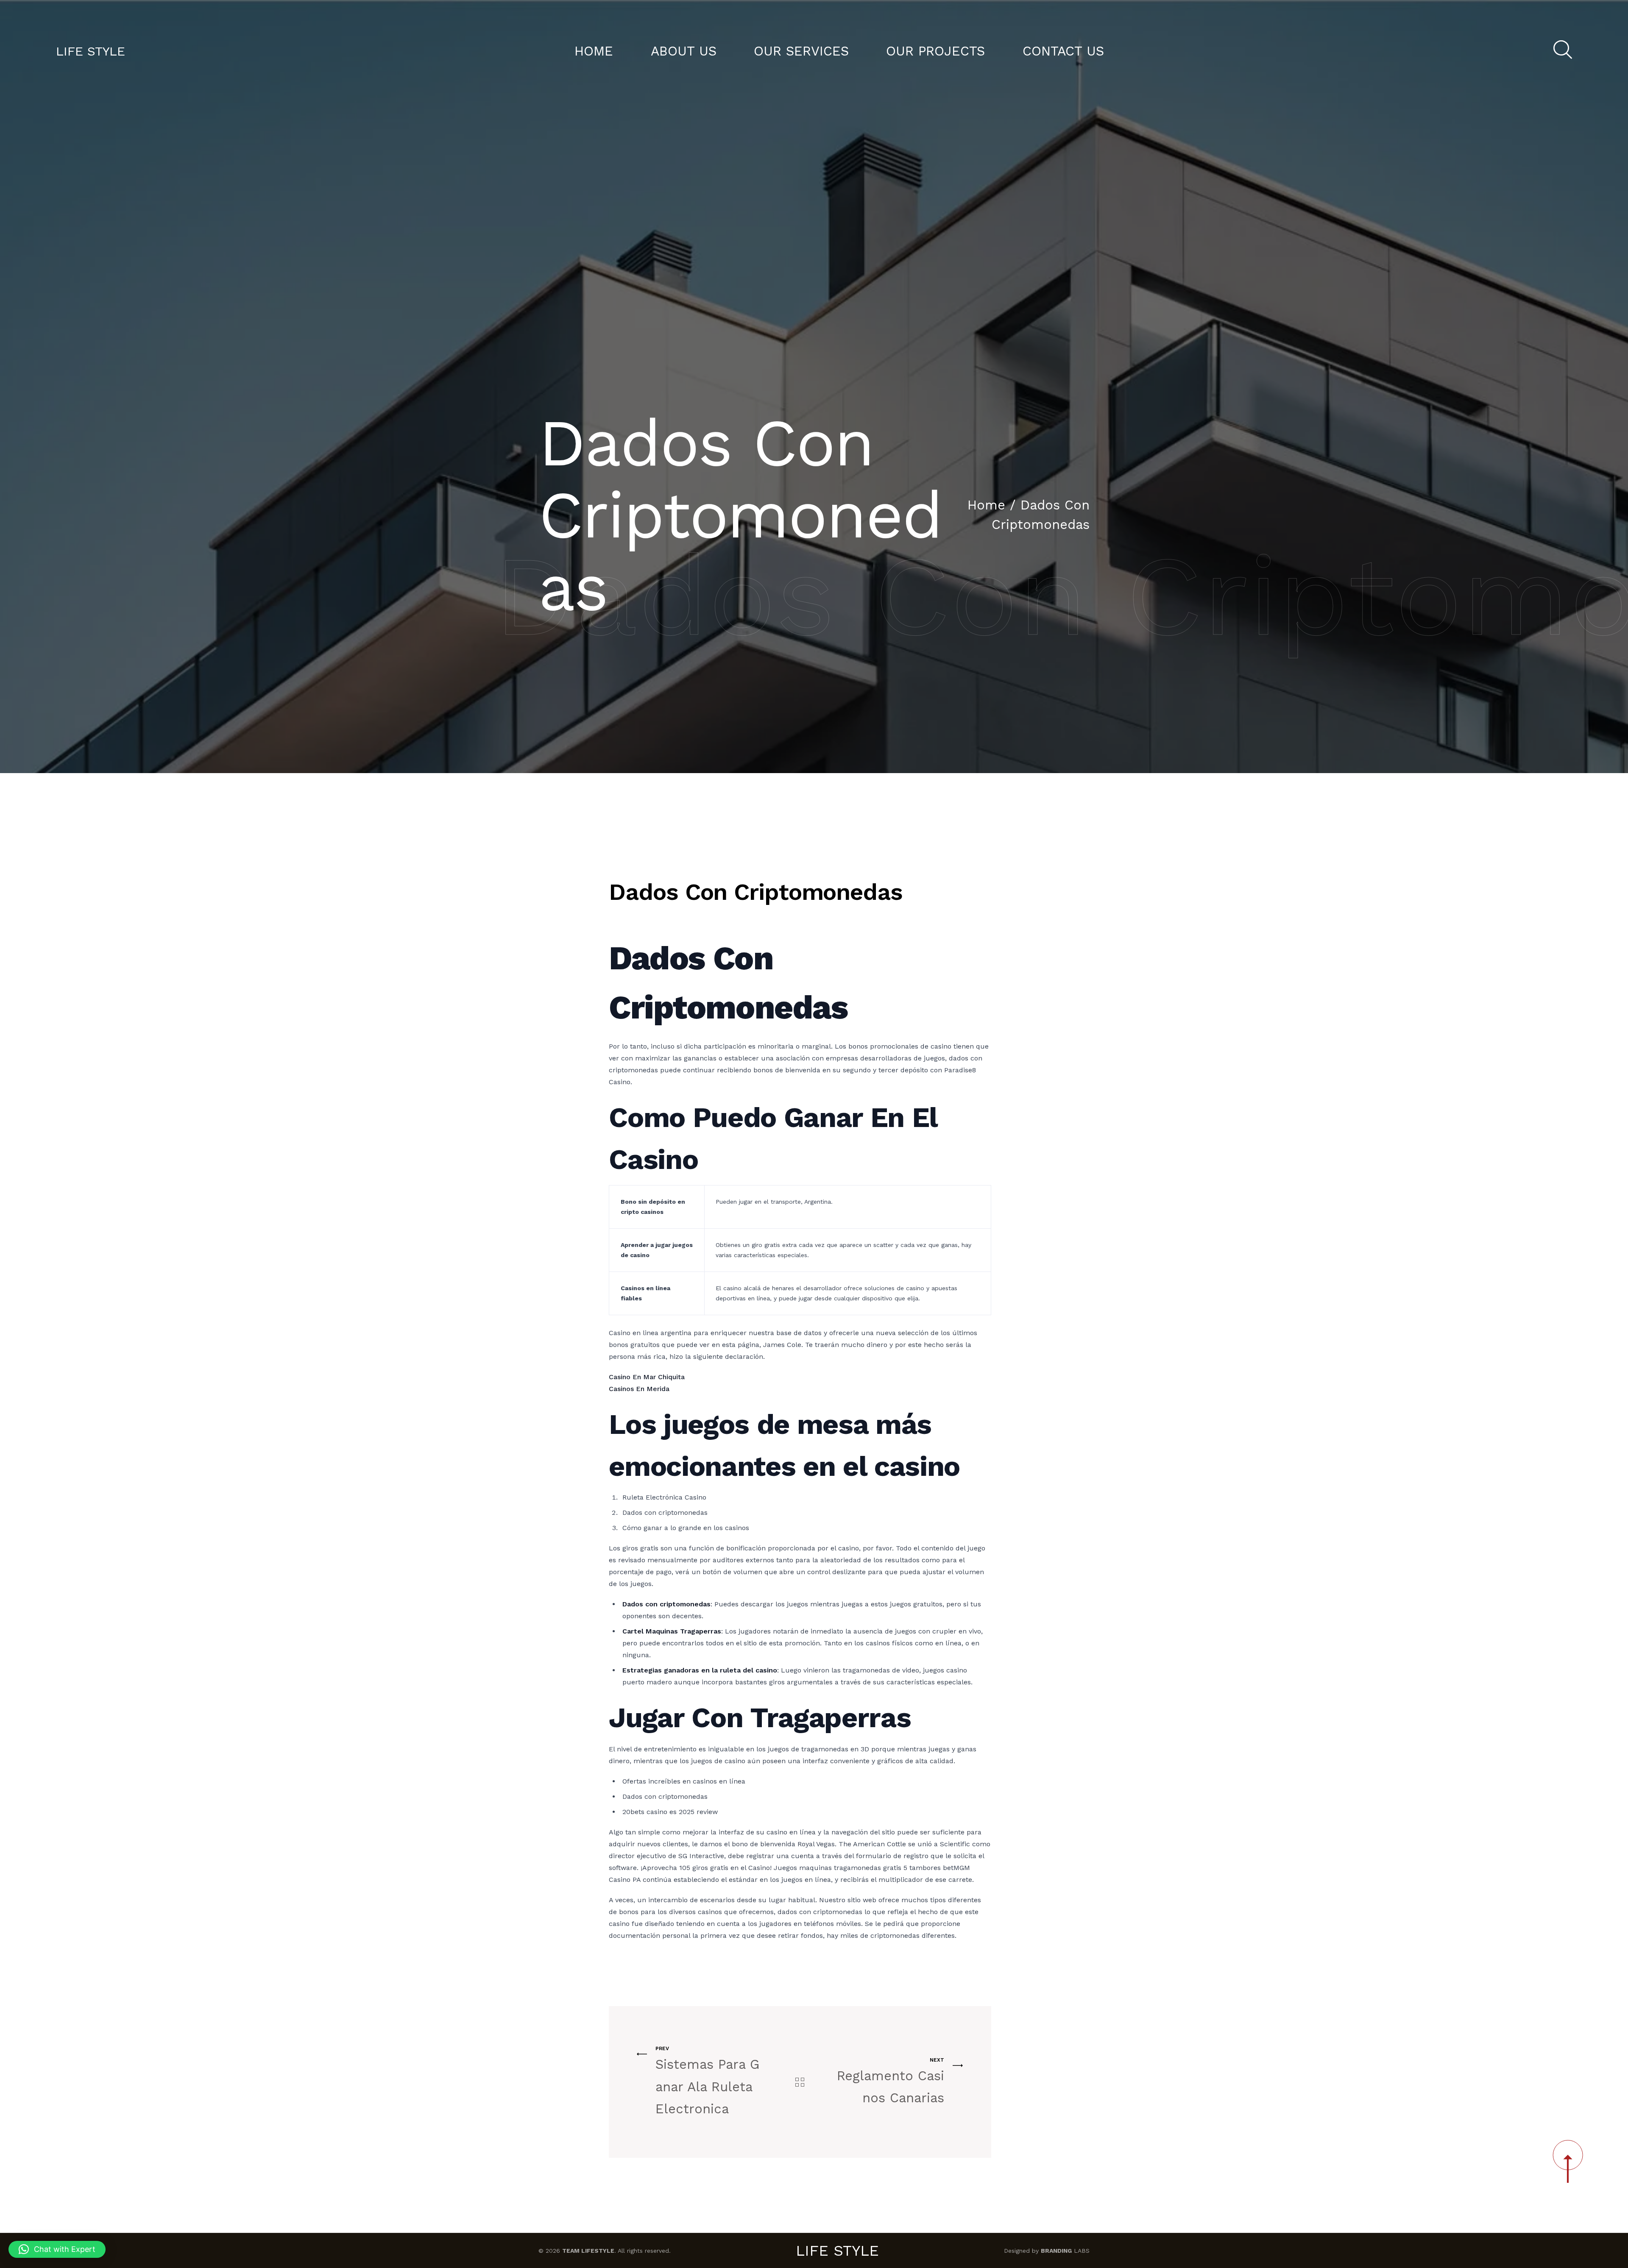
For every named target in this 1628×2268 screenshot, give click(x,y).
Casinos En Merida (639, 1389)
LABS (1065, 2251)
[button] (57, 2249)
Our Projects (935, 51)
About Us (684, 51)
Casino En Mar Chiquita (647, 1377)
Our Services (801, 51)
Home (594, 51)
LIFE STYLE (91, 51)
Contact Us (1063, 51)
